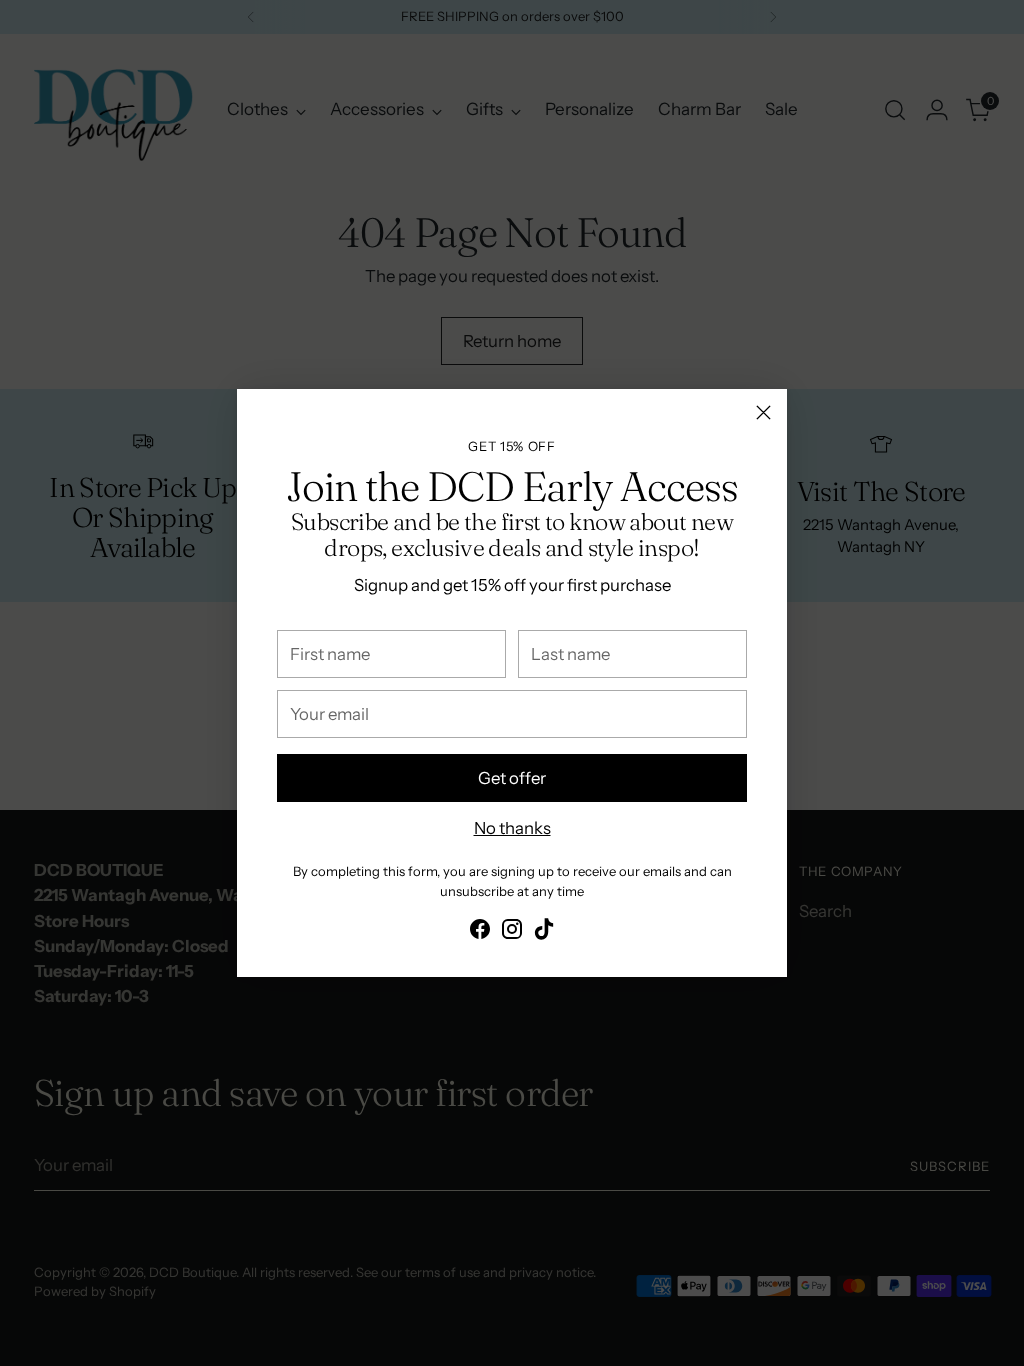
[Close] (763, 412)
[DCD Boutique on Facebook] (480, 932)
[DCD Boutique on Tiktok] (544, 932)
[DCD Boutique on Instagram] (512, 932)
